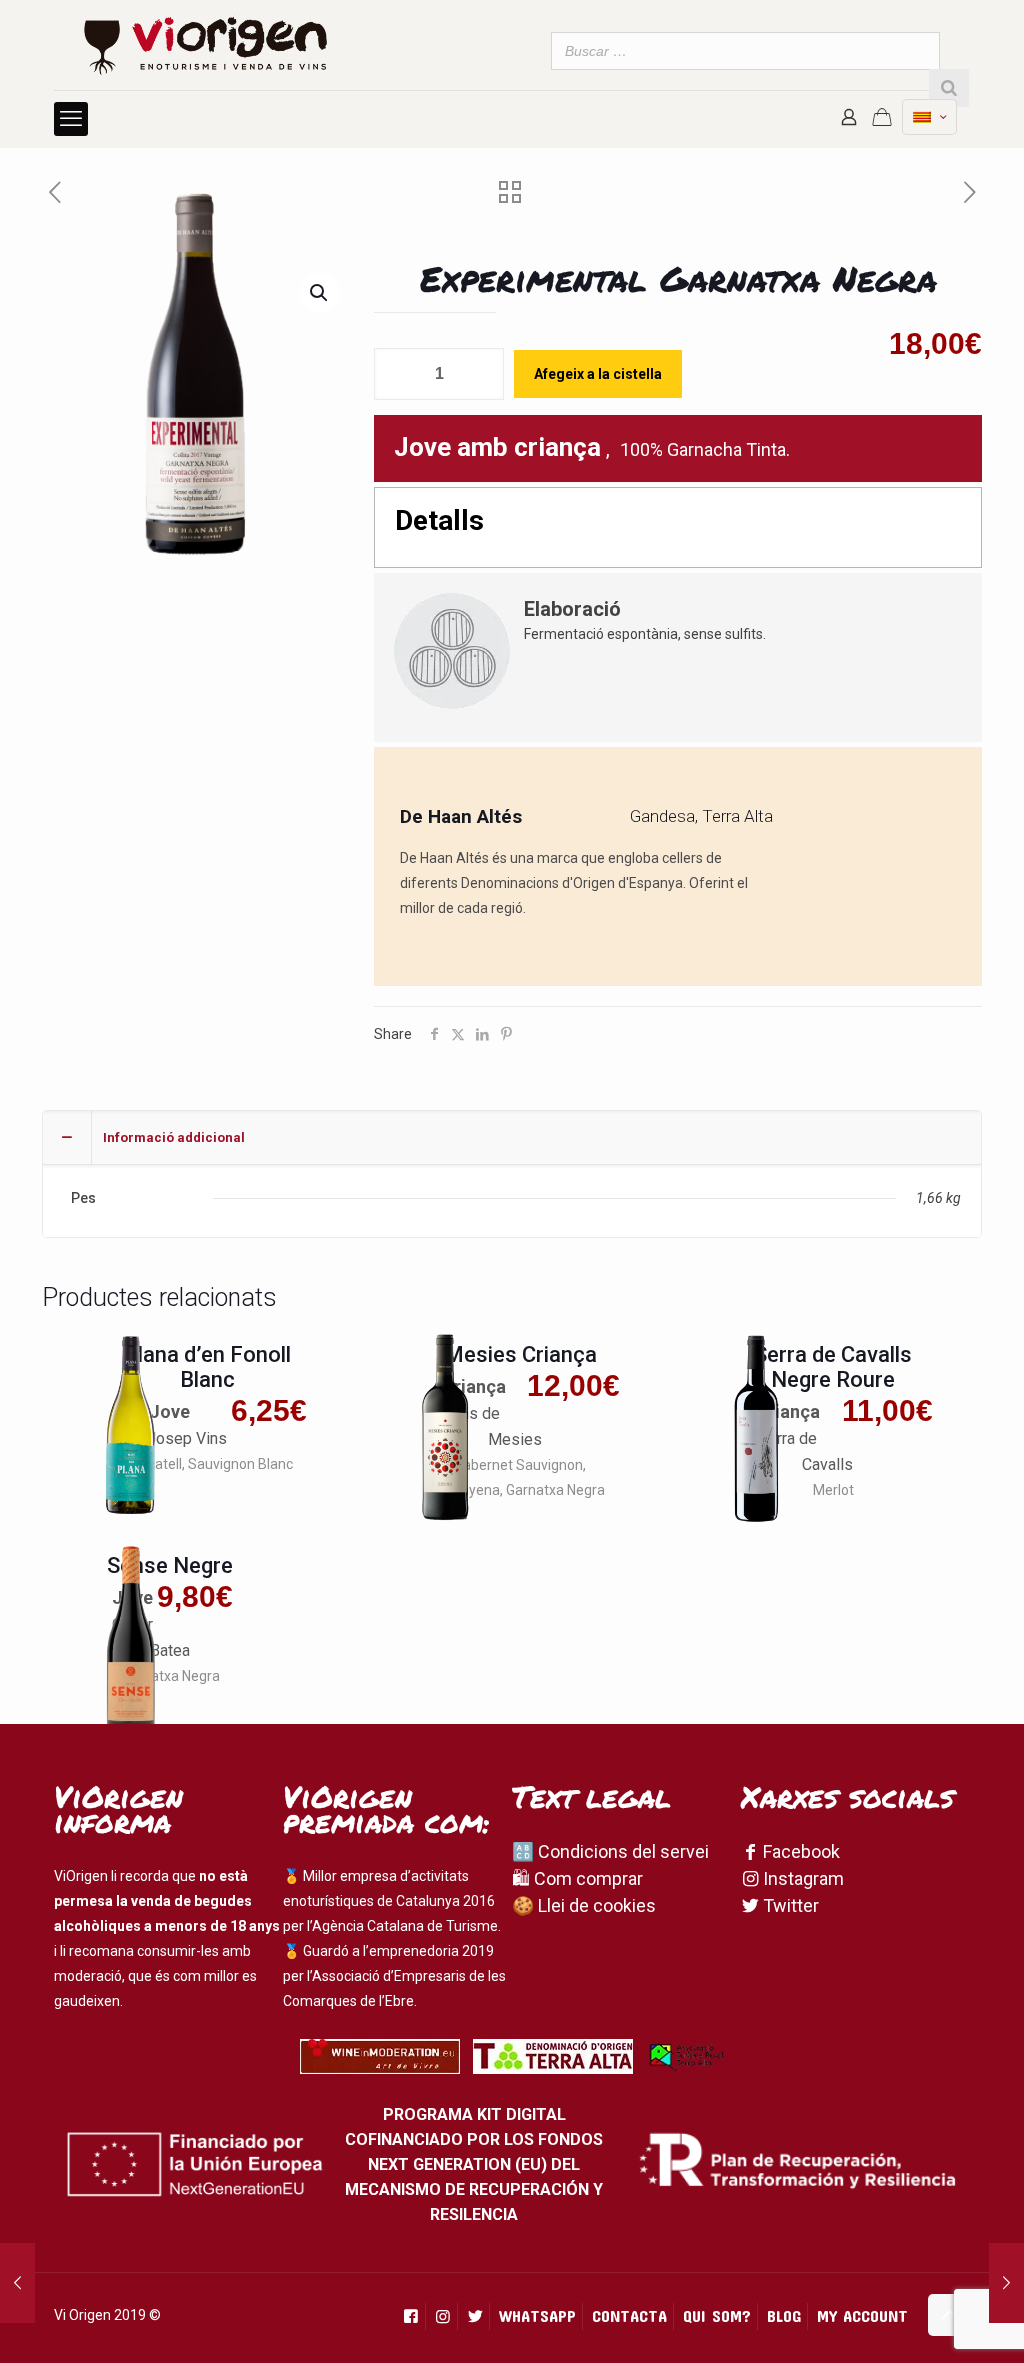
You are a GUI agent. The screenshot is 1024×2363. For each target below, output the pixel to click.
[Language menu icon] (929, 117)
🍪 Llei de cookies (584, 1905)
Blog (784, 2315)
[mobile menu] (71, 119)
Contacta (629, 2315)
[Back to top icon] (949, 2315)
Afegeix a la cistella (598, 374)
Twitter (789, 1905)
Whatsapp (537, 2315)
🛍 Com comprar (577, 1878)
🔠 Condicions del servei (610, 1851)
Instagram (801, 1878)
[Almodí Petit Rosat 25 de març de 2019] (17, 2283)
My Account (862, 2315)
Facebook (799, 1851)
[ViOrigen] (205, 45)
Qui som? (717, 2315)
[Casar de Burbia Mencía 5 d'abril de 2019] (1006, 2283)
